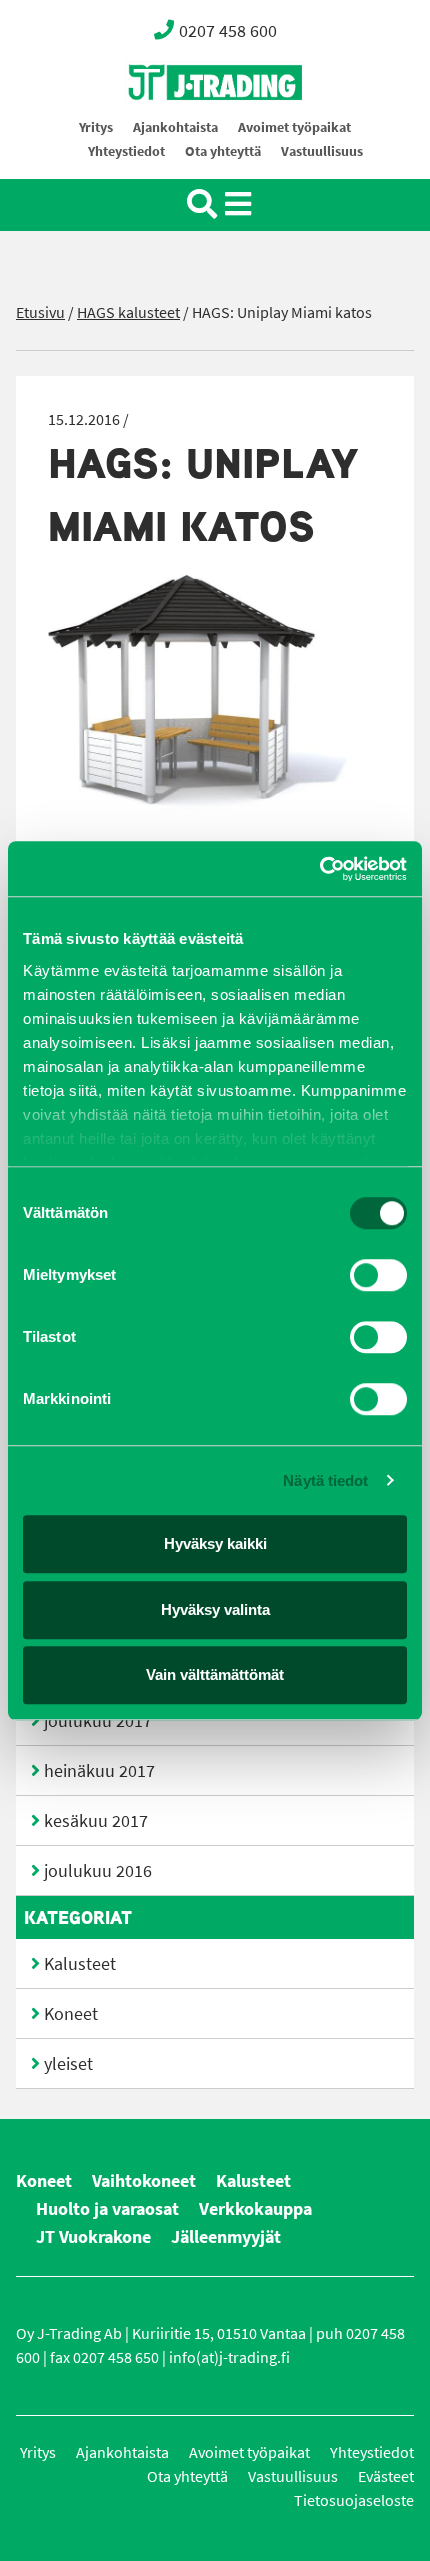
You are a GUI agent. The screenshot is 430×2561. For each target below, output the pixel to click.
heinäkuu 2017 (99, 1771)
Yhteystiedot (126, 151)
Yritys (96, 127)
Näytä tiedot (325, 1480)
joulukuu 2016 (98, 1871)
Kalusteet (80, 1964)
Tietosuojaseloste (354, 2500)
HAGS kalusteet (128, 312)
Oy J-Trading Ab (178, 126)
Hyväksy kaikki (215, 1543)
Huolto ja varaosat (107, 2209)
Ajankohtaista (175, 127)
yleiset (68, 2064)
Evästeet (386, 2476)
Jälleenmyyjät (226, 2237)
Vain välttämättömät (215, 1674)
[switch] (378, 1275)
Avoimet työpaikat (294, 127)
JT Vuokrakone (93, 2237)
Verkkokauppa (255, 2209)
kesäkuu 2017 (96, 1821)
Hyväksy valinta (215, 1609)
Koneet (71, 2014)
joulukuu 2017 (98, 1721)
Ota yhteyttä (223, 151)
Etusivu (40, 312)
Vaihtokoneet (144, 2181)
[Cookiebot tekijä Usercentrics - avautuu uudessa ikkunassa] (319, 869)
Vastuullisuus (322, 151)
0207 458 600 (228, 31)
